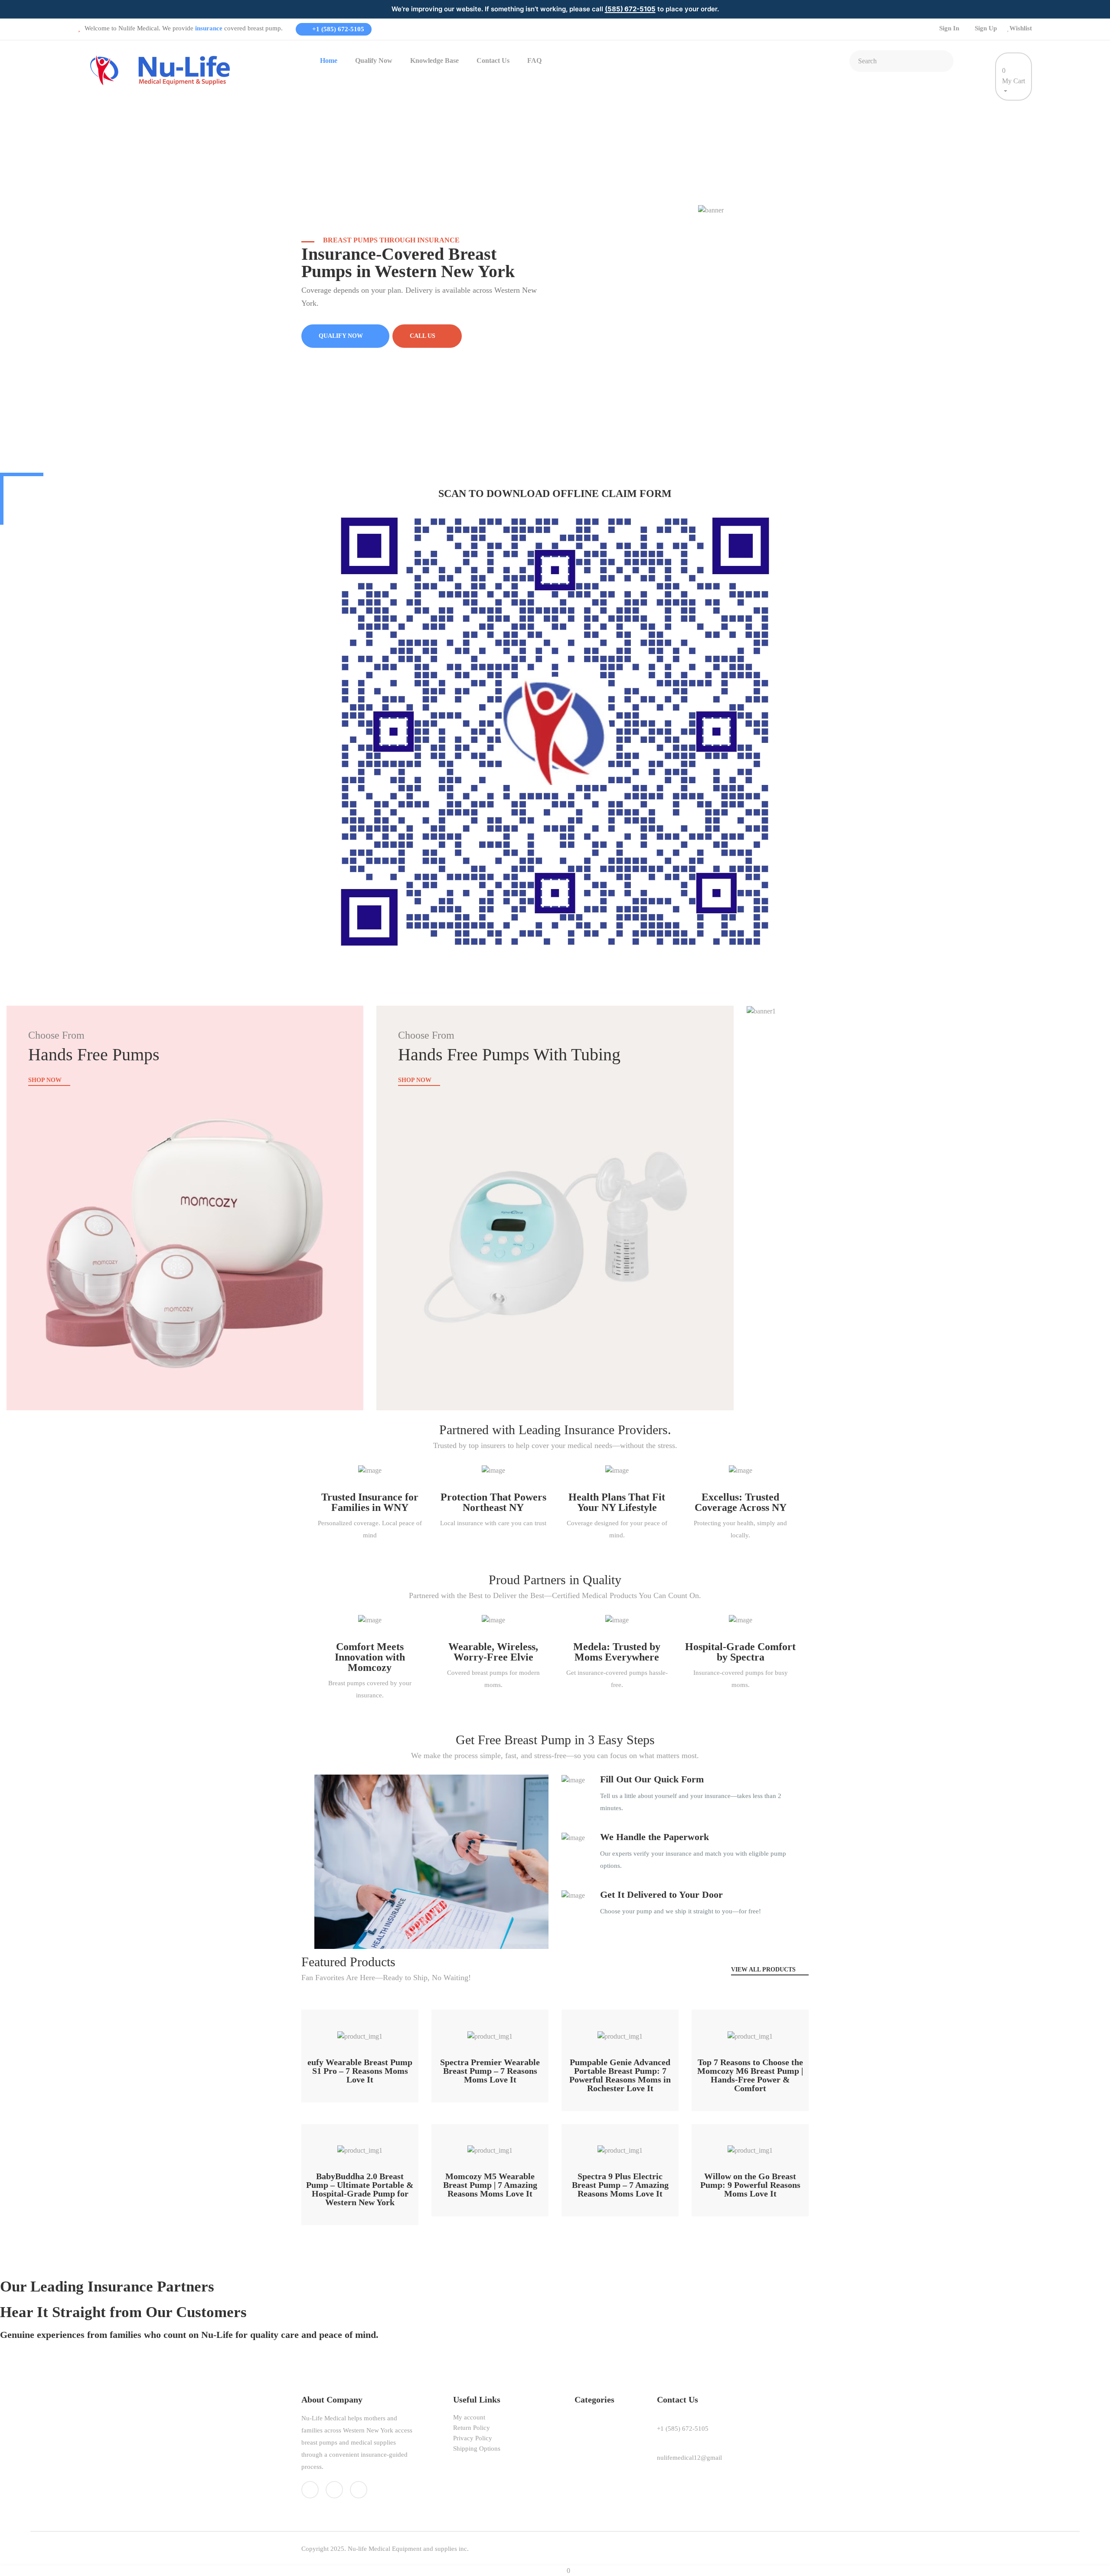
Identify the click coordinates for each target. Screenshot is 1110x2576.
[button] (360, 2006)
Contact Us (493, 60)
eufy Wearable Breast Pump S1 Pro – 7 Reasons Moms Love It (360, 2071)
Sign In (949, 28)
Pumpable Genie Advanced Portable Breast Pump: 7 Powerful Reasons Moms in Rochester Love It (620, 2075)
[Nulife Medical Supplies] (163, 70)
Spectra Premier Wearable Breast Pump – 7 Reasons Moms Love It (490, 2071)
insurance (209, 28)
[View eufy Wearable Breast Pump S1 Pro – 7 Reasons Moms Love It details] (360, 2032)
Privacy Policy (473, 2438)
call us (423, 336)
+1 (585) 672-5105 (337, 29)
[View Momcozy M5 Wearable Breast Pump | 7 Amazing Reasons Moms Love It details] (490, 2146)
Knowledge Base (434, 60)
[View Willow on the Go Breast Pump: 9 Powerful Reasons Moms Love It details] (750, 2146)
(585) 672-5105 (630, 9)
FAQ (534, 60)
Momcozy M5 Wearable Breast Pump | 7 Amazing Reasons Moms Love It (490, 2185)
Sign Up (986, 28)
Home (329, 60)
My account (469, 2417)
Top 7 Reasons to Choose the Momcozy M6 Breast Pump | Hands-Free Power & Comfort (750, 2075)
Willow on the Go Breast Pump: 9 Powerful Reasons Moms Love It (750, 2185)
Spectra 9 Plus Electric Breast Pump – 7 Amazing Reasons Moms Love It (620, 2185)
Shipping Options (477, 2449)
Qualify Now (374, 60)
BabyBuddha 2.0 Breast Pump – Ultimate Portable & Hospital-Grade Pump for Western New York (360, 2189)
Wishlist (1021, 28)
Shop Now (46, 1080)
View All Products (764, 1970)
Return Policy (472, 2428)
